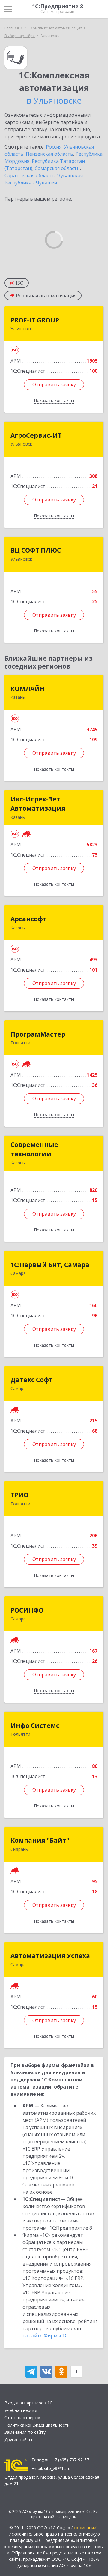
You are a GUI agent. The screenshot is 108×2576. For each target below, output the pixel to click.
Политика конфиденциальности (37, 2425)
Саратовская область (30, 175)
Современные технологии (34, 1149)
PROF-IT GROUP (35, 320)
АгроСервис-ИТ (36, 435)
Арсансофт (29, 919)
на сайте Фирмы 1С (45, 2336)
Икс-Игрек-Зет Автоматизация (38, 804)
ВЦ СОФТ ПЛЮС (36, 550)
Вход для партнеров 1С (28, 2403)
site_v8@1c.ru (57, 2468)
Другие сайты (18, 2440)
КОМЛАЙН (28, 689)
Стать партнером (22, 2417)
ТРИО (19, 1495)
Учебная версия (21, 2410)
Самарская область (57, 168)
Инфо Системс (35, 1725)
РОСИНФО (27, 1610)
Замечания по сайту (25, 2432)
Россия (54, 147)
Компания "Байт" (40, 1840)
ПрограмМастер (38, 1034)
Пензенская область (49, 154)
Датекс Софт (32, 1380)
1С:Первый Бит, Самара (50, 1265)
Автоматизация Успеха (50, 1956)
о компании (84, 2528)
